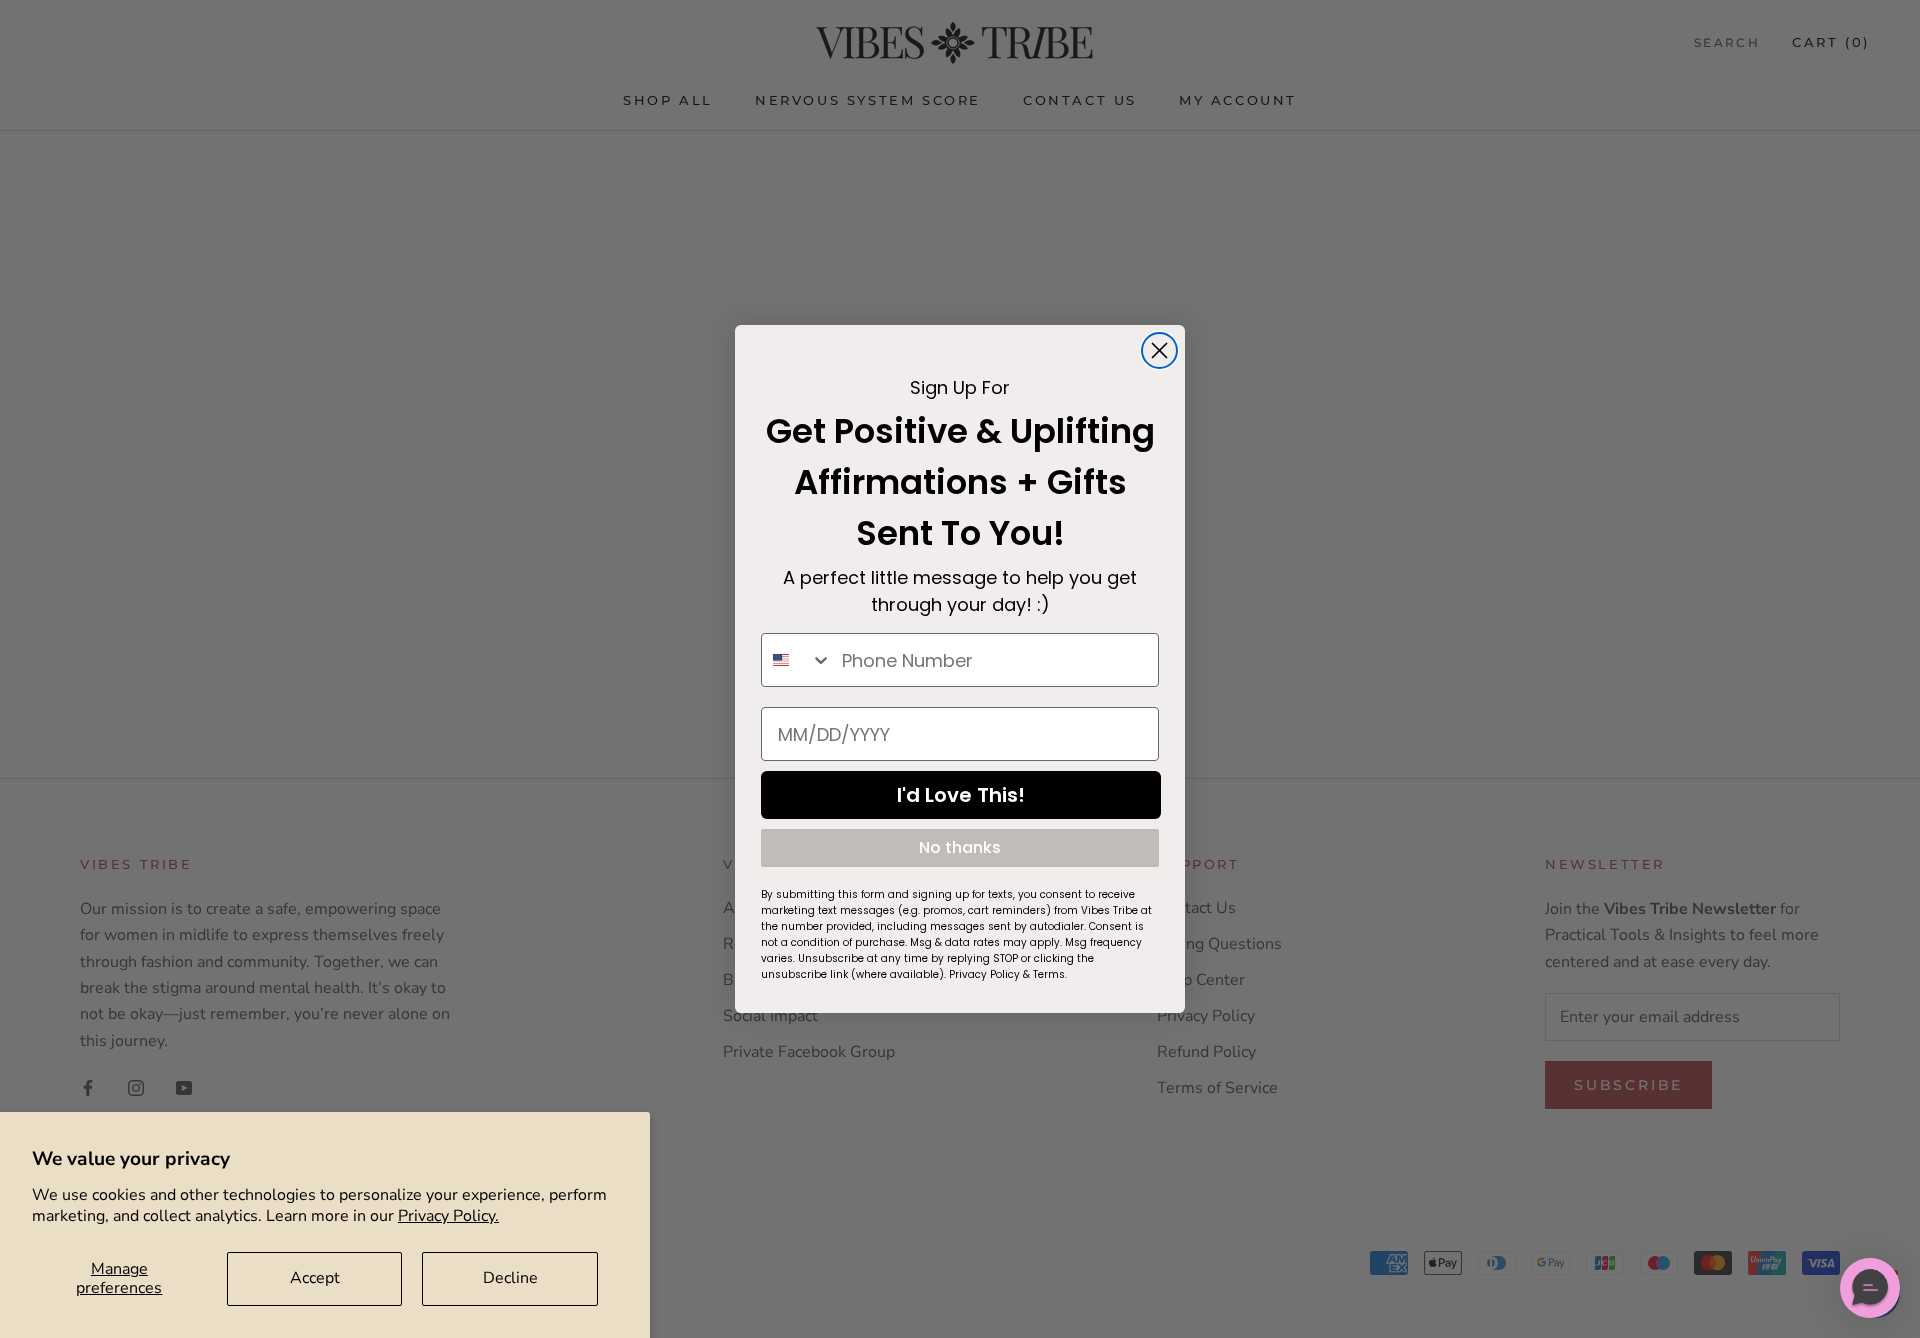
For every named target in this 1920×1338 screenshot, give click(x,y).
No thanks (960, 847)
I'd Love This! (961, 795)
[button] (1870, 1288)
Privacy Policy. (448, 1216)
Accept (315, 1278)
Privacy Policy (984, 974)
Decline (510, 1278)
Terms (1049, 974)
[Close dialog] (1159, 350)
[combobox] (797, 660)
